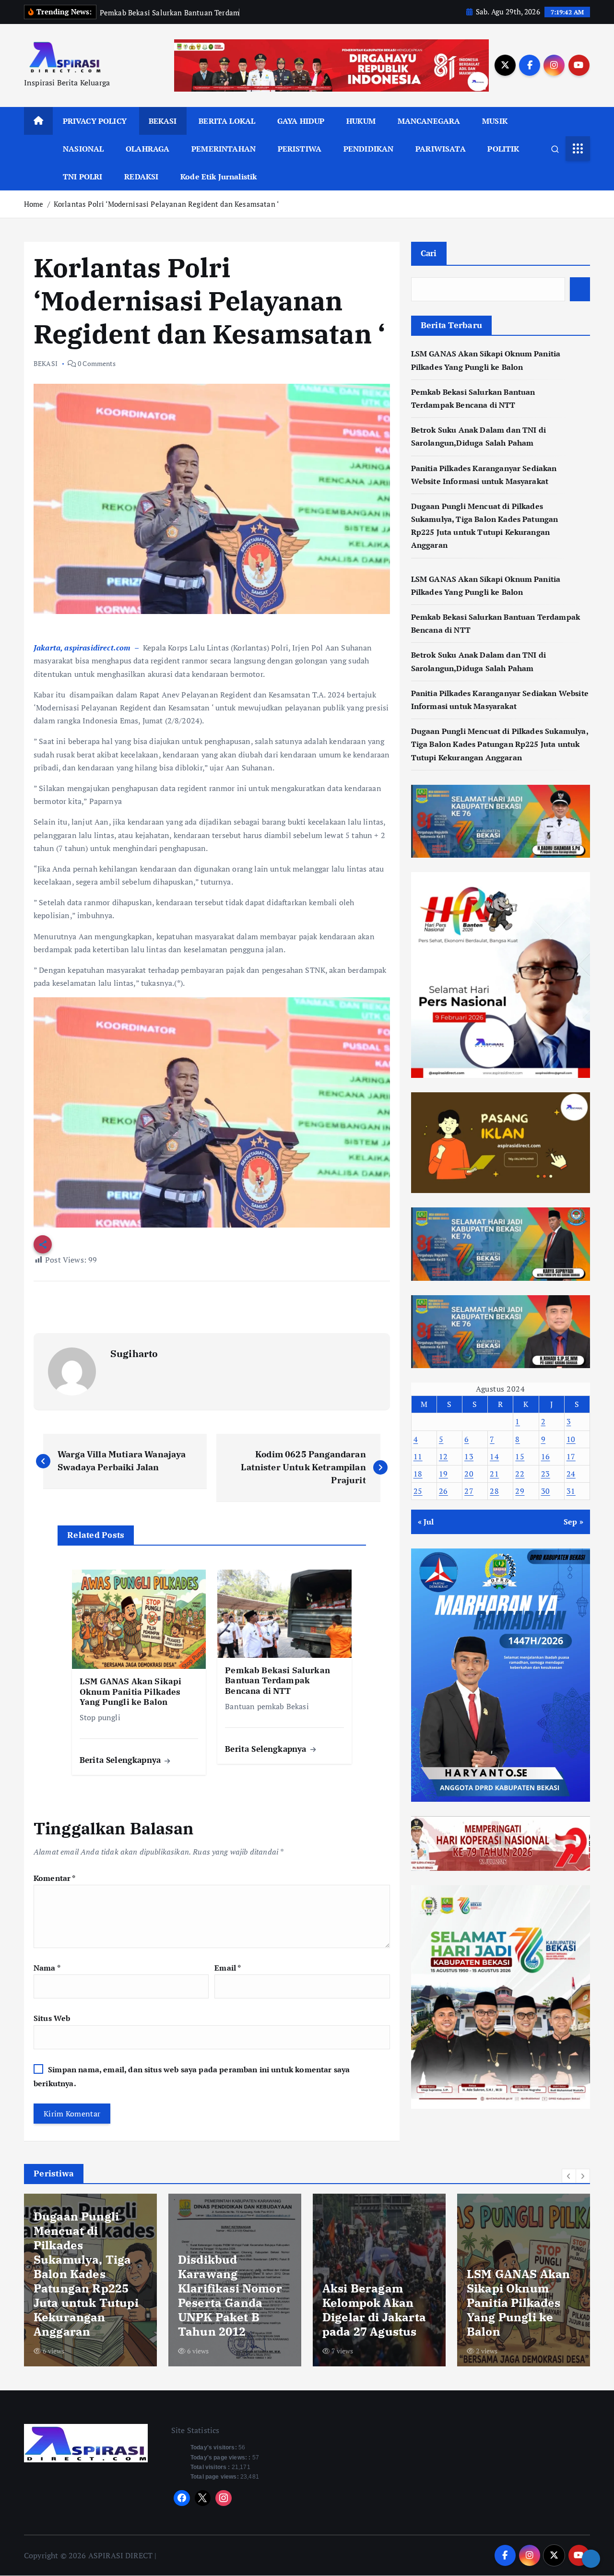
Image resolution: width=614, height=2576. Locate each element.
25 (418, 1491)
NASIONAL (83, 149)
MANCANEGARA (429, 121)
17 (571, 1456)
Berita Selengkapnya (121, 1760)
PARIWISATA (441, 149)
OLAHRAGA (148, 149)
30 (546, 1491)
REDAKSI (141, 177)
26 (443, 1491)
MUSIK (495, 121)
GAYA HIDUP (301, 121)
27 (469, 1491)
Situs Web (52, 2018)
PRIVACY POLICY (95, 121)
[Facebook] (182, 2498)
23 (546, 1474)
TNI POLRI (83, 177)
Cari (429, 253)
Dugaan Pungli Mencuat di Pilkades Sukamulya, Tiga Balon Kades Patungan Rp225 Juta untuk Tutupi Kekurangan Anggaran (500, 744)
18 (418, 1474)
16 (546, 1456)
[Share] (591, 2559)
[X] (203, 2498)
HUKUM (361, 121)
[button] (569, 2176)
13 (469, 1456)
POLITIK (503, 149)
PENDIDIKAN (369, 149)
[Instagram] (224, 2498)
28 (494, 1491)
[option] (90, 2280)
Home (34, 204)
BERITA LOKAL (227, 121)
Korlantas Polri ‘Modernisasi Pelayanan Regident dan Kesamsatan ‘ (166, 204)
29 (520, 1491)
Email (228, 1968)
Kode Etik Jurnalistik (218, 177)
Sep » (573, 1522)
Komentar (55, 1878)
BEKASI (163, 121)
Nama (47, 1968)
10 (571, 1439)
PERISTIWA (300, 149)
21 (494, 1474)
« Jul (426, 1522)
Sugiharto (134, 1353)
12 (443, 1456)
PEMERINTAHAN (224, 149)
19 (443, 1474)
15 (520, 1456)
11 (418, 1456)
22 (520, 1474)
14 (494, 1456)
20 (469, 1474)
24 (571, 1474)
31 (571, 1491)
